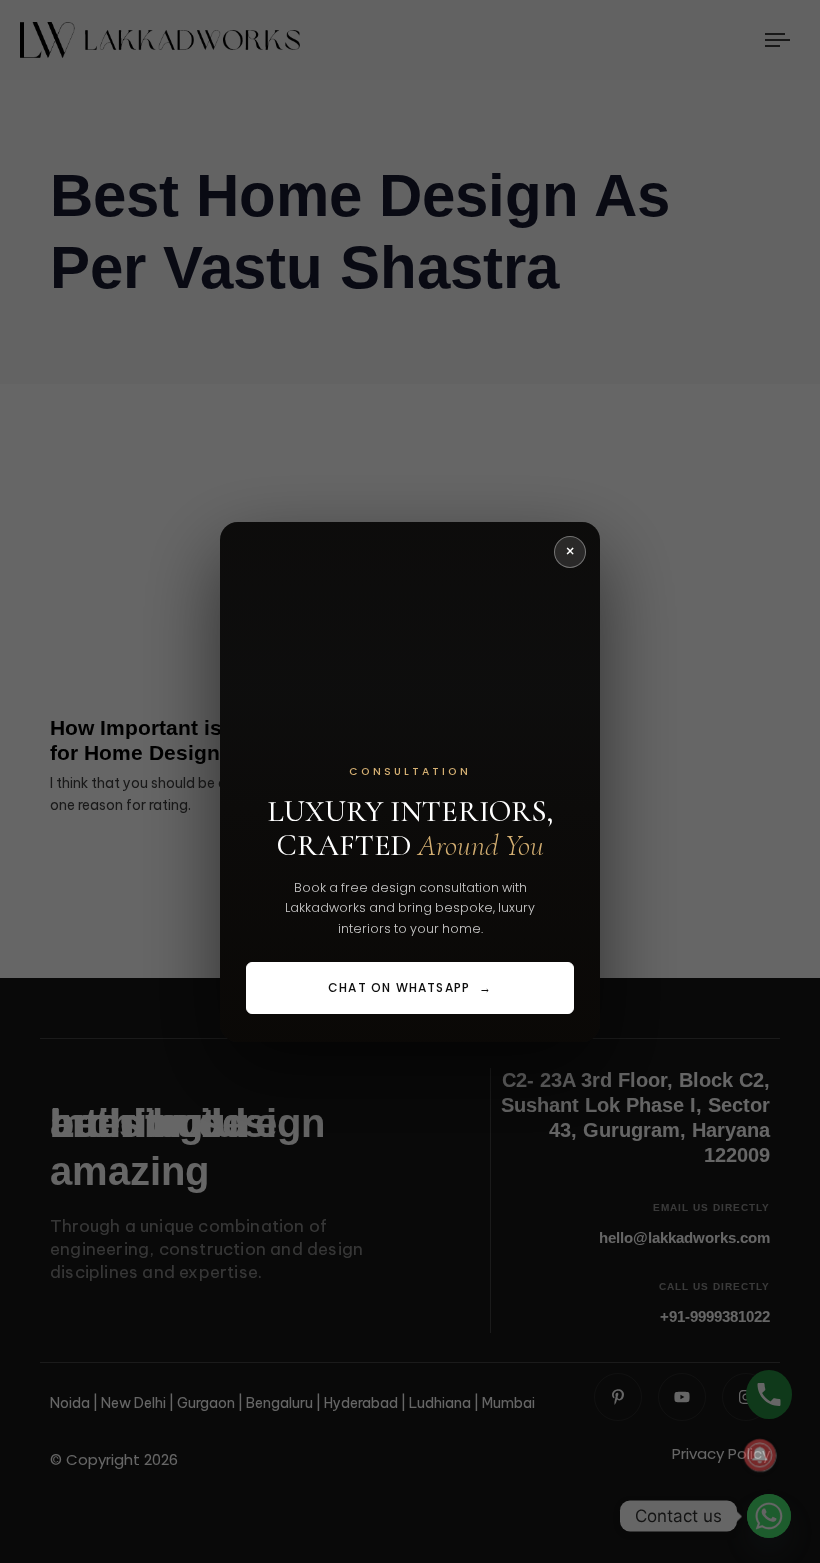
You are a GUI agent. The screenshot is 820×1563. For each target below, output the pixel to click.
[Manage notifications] (760, 1455)
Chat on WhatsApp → (410, 987)
